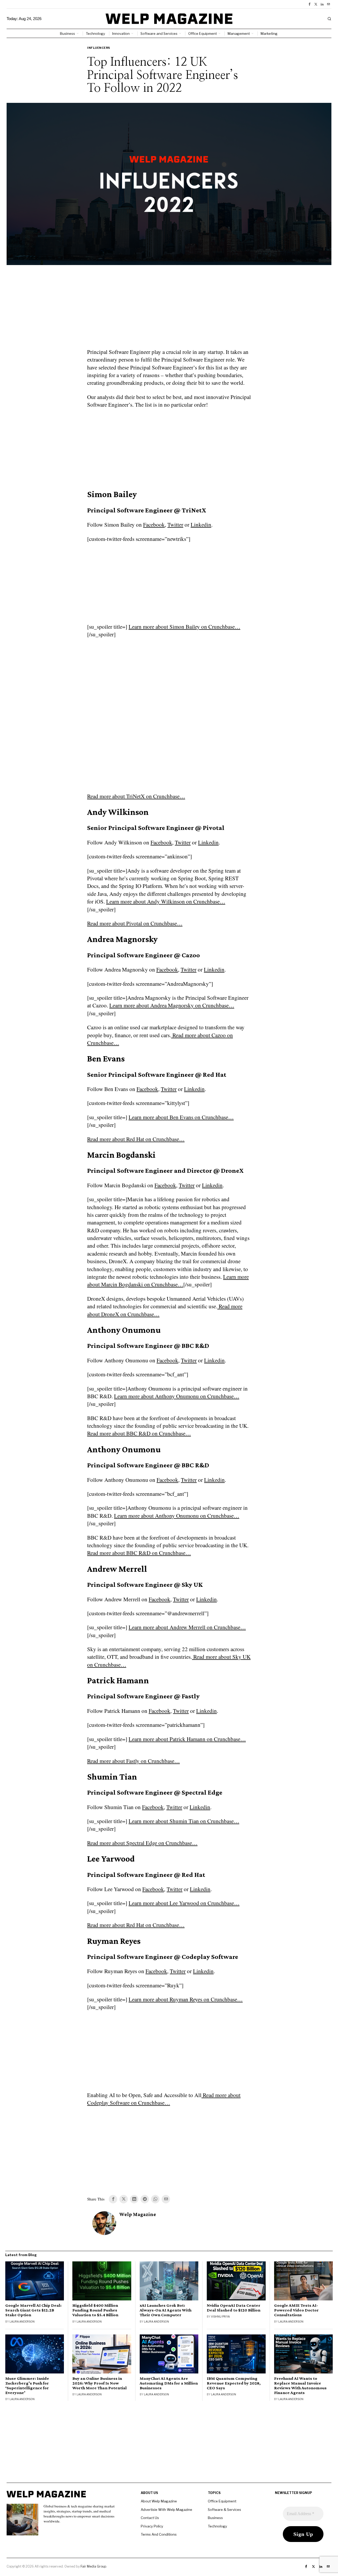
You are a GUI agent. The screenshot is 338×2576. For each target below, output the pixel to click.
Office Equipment (222, 2501)
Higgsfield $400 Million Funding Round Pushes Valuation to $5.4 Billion (95, 2310)
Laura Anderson (22, 2322)
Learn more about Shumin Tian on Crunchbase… (184, 1821)
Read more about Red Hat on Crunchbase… (136, 1139)
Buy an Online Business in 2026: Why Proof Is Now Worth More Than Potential (100, 2383)
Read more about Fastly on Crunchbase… (133, 1761)
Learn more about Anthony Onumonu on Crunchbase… (177, 1396)
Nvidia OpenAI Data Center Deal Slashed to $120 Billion (234, 2308)
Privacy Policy (152, 2526)
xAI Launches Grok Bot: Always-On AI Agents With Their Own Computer (166, 2310)
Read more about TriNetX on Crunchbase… (136, 796)
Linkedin (201, 525)
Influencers (99, 48)
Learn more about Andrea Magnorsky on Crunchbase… (172, 1005)
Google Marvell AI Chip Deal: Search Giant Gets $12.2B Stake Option (33, 2310)
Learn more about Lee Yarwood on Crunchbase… (184, 1903)
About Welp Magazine (159, 2501)
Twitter (175, 525)
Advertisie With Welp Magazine (166, 2510)
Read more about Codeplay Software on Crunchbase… (164, 2099)
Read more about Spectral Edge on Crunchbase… (142, 1843)
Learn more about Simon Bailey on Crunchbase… (184, 627)
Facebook (154, 525)
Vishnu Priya (220, 2317)
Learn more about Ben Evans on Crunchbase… (181, 1117)
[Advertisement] (169, 310)
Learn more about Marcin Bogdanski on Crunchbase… (168, 1280)
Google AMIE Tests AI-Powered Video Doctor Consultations (296, 2310)
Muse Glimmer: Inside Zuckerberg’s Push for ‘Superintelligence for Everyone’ (27, 2386)
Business (215, 2518)
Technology (217, 2526)
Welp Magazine (138, 2214)
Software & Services (224, 2510)
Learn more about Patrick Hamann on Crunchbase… (187, 1739)
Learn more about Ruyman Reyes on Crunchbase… (186, 1999)
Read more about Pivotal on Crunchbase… (135, 923)
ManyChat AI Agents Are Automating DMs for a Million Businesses (169, 2383)
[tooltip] (309, 4)
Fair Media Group (93, 2566)
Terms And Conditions (159, 2534)
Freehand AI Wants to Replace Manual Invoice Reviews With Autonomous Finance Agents (300, 2386)
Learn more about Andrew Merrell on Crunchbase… (187, 1627)
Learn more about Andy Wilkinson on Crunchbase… (166, 901)
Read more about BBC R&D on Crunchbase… (139, 1433)
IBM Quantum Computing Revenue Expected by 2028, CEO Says (234, 2383)
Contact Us (150, 2518)
